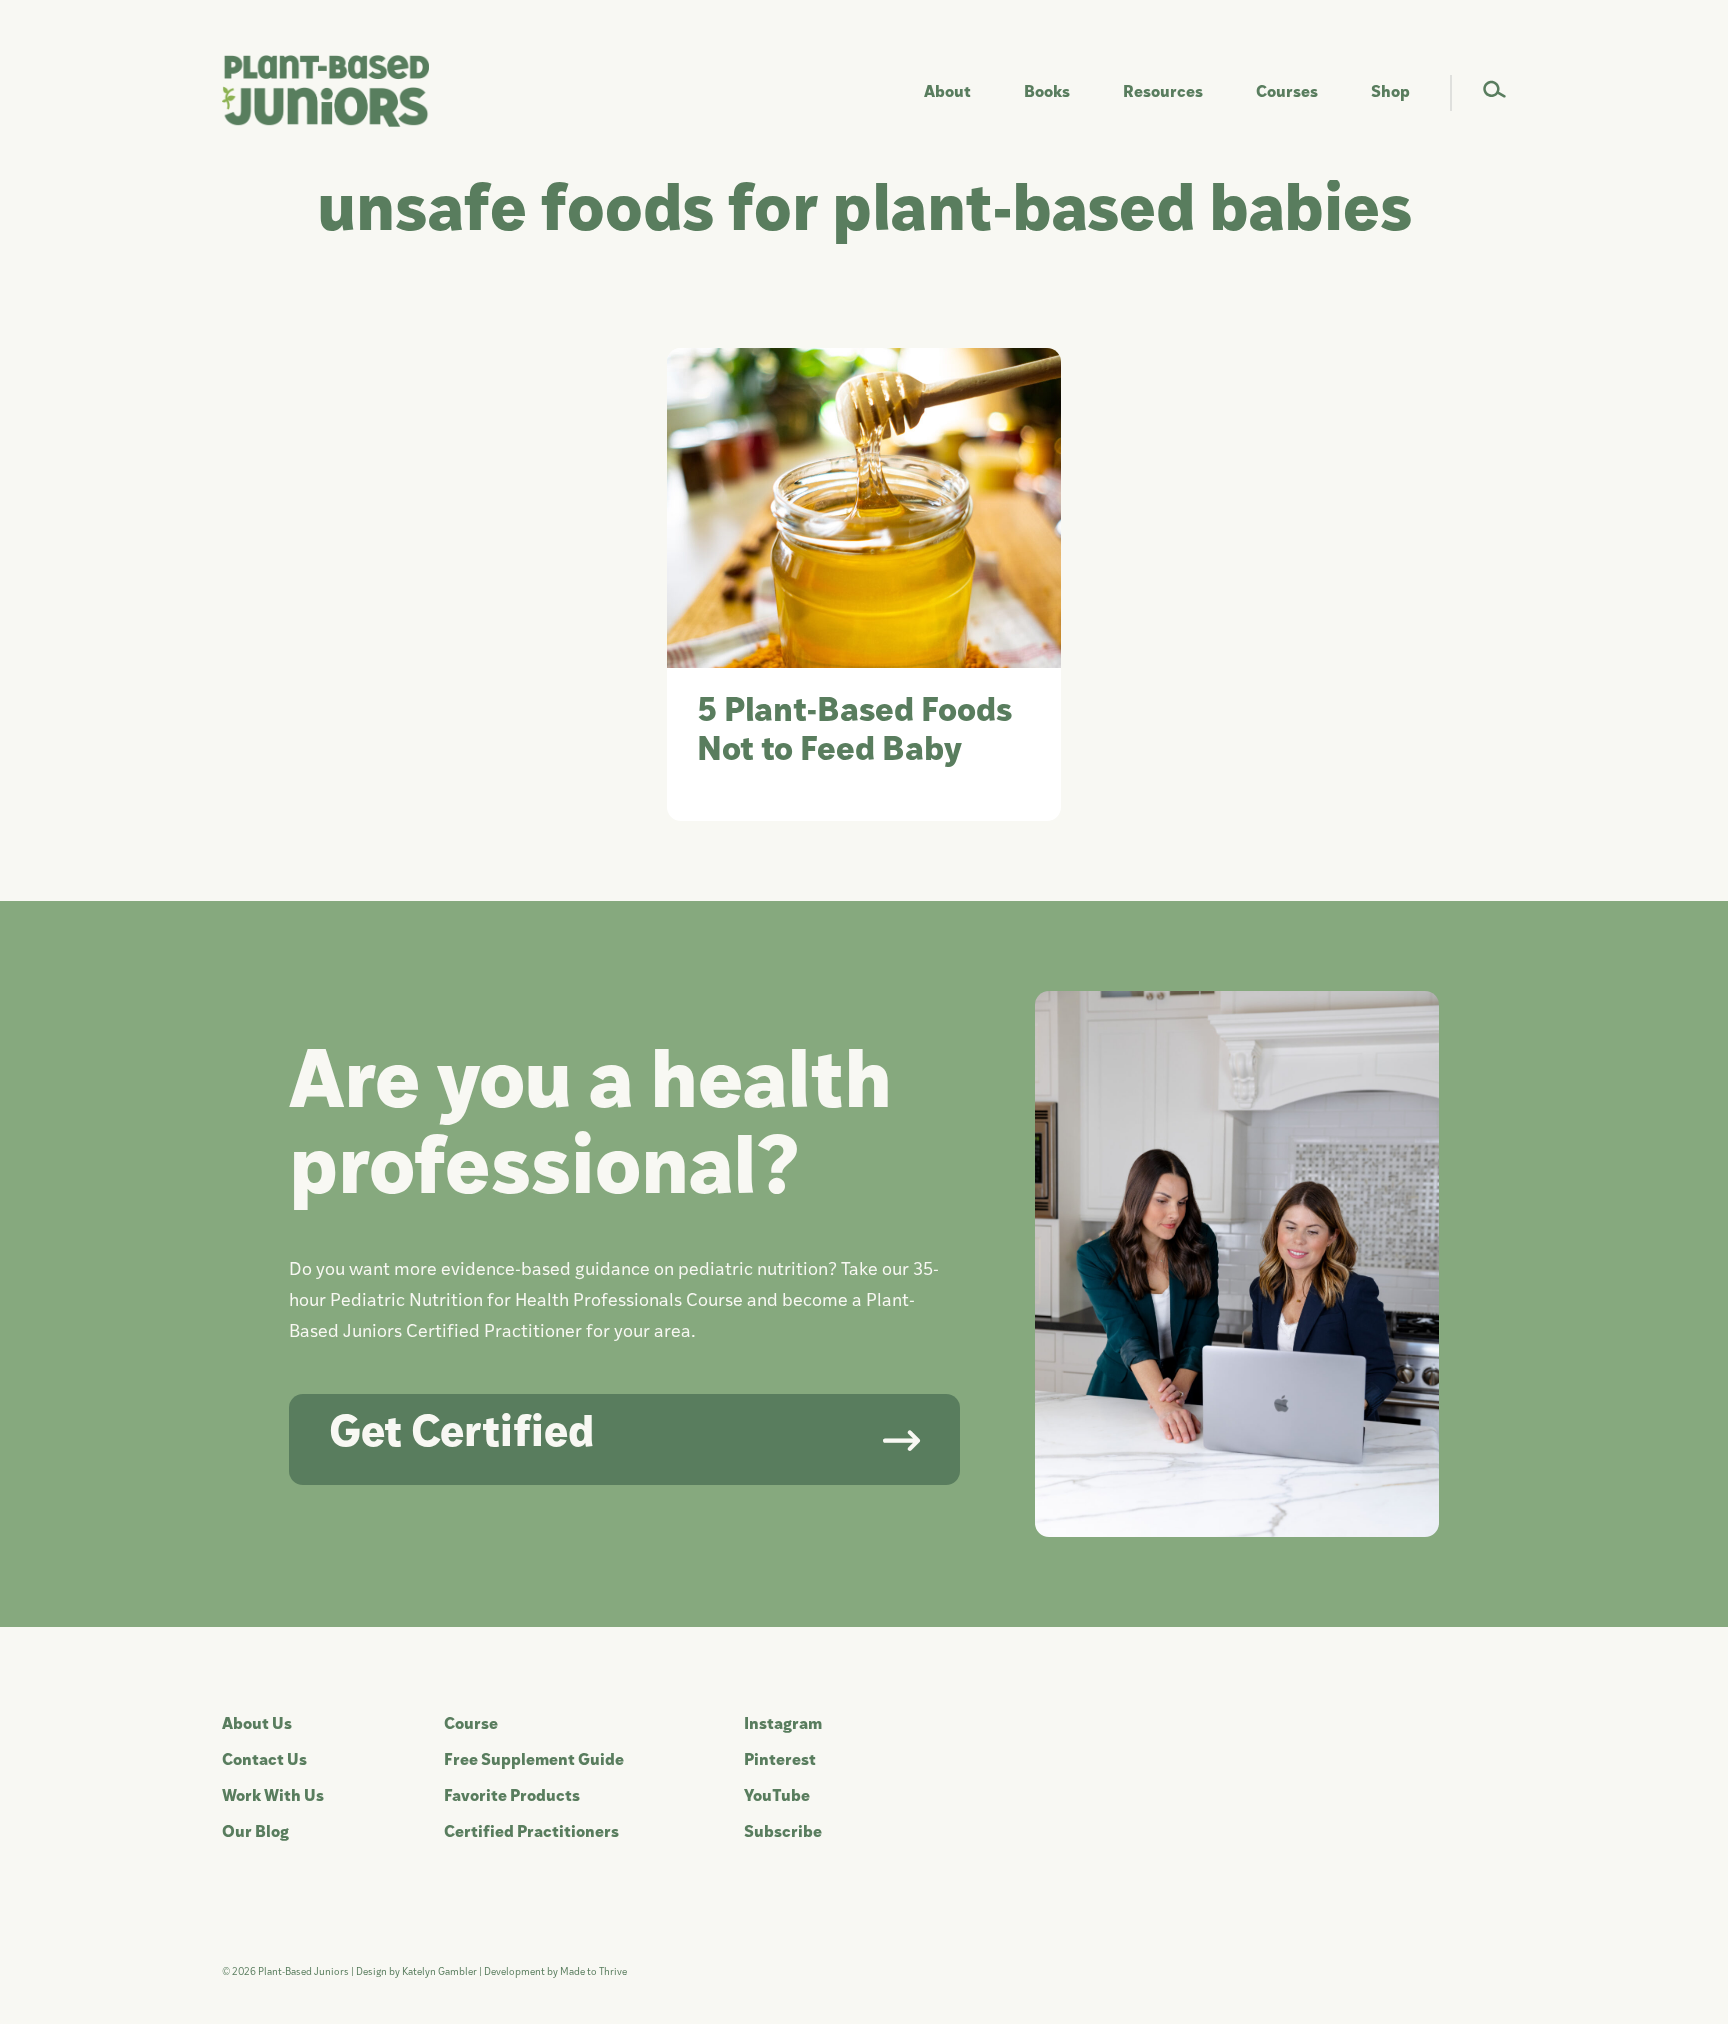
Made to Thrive (593, 1972)
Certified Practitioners (531, 1833)
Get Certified (461, 1435)
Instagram (783, 1725)
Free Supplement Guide (534, 1761)
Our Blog (255, 1833)
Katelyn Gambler (439, 1972)
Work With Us (273, 1797)
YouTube (777, 1797)
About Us (257, 1725)
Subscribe (783, 1833)
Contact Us (264, 1761)
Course (471, 1725)
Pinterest (780, 1761)
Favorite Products (512, 1797)
